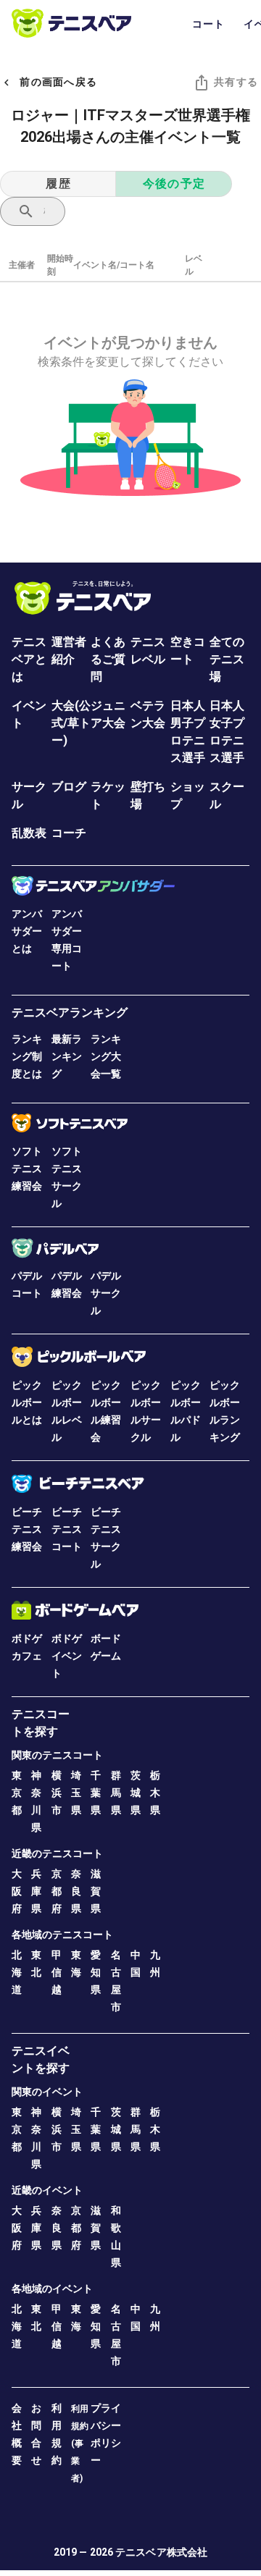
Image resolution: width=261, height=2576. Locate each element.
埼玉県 (76, 1793)
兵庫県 (36, 1891)
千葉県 (96, 1793)
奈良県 (76, 1891)
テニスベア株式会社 (161, 2552)
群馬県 (116, 1793)
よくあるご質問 (108, 659)
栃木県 (155, 1793)
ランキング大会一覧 (106, 1056)
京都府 (57, 1891)
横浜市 (57, 1793)
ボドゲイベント (67, 1656)
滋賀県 (96, 1891)
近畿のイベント (47, 2190)
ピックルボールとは (27, 1402)
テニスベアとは (29, 659)
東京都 (17, 1793)
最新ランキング (67, 1056)
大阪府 (17, 1891)
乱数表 (29, 833)
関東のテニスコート (57, 1755)
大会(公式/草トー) (71, 723)
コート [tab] (209, 24)
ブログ (69, 787)
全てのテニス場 (227, 659)
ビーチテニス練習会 (27, 1529)
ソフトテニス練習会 (27, 1169)
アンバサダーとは (27, 931)
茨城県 (136, 1793)
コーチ (69, 833)
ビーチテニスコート (67, 1529)
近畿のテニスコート (57, 1853)
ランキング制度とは (27, 1056)
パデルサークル (106, 1293)
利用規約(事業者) (80, 2444)
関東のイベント (47, 2092)
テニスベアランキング (70, 1013)
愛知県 (96, 1972)
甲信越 (57, 1972)
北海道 (17, 1972)
